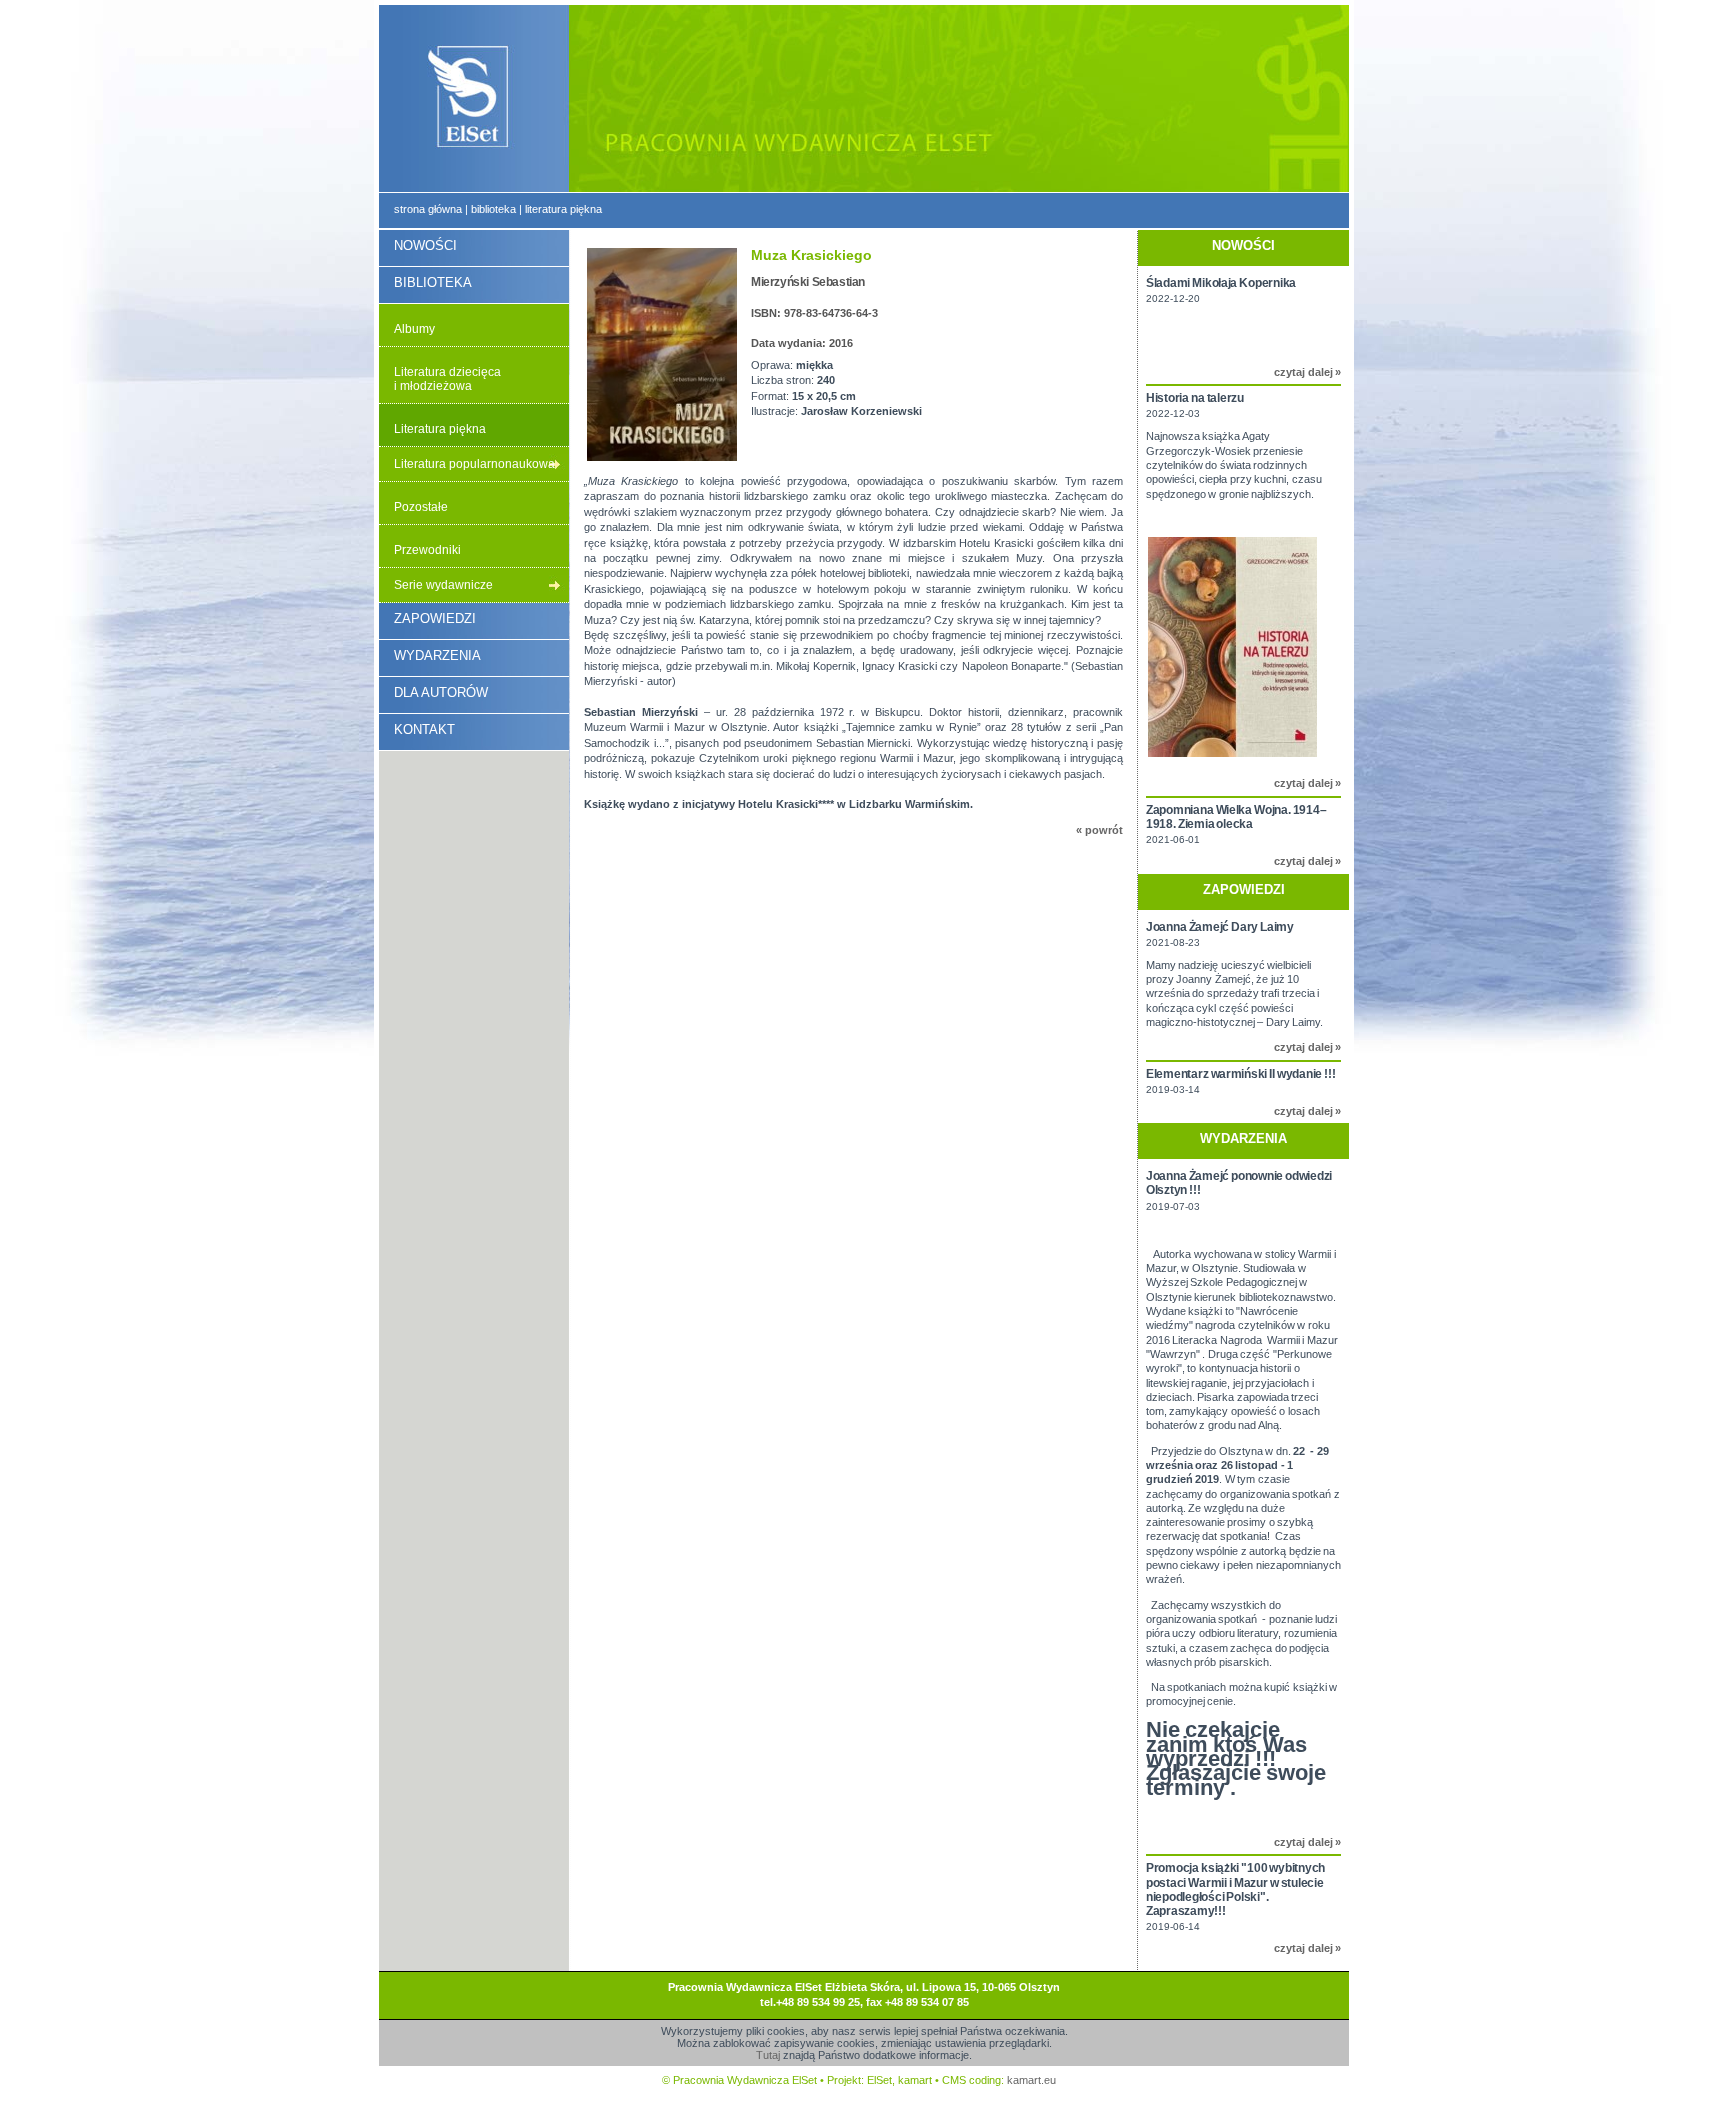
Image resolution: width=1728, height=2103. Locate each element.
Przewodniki (427, 550)
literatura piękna (563, 209)
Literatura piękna (440, 429)
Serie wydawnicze (443, 585)
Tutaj (768, 2055)
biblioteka (493, 209)
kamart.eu (1031, 2080)
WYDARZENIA (437, 655)
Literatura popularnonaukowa (474, 464)
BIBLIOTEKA (433, 282)
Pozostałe (421, 507)
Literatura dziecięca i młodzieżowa (447, 379)
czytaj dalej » (1307, 372)
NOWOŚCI (425, 245)
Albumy (414, 329)
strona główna (428, 209)
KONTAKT (424, 729)
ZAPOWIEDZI (435, 618)
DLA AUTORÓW (441, 692)
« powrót (1099, 830)
